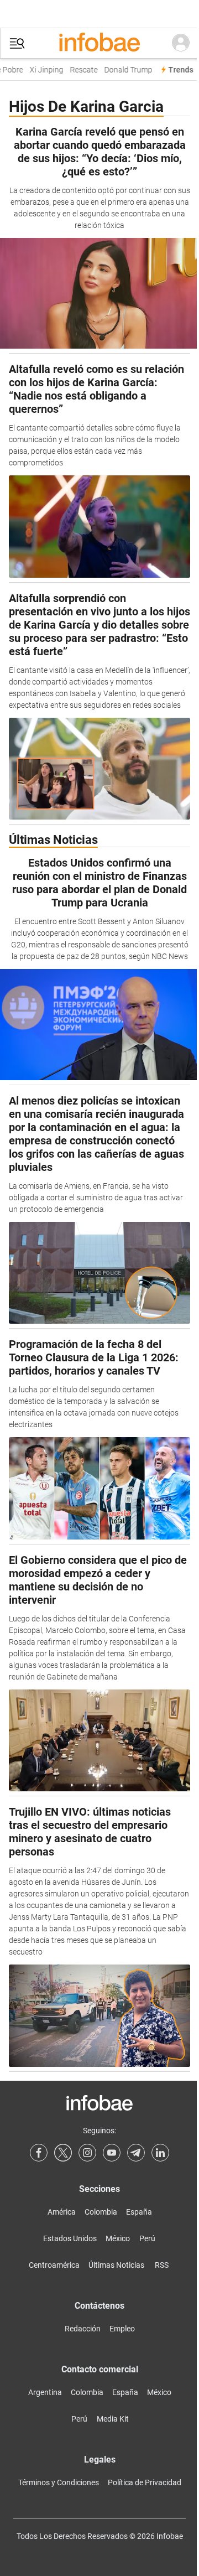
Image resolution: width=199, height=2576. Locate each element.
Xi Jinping (42, 70)
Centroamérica (54, 2265)
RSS (162, 2265)
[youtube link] (112, 2153)
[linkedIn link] (160, 2153)
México (118, 2238)
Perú (147, 2238)
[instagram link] (87, 2153)
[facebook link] (39, 2153)
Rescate (80, 70)
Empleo (122, 2329)
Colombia (101, 2212)
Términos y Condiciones (59, 2482)
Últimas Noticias (116, 2265)
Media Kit (113, 2419)
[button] (17, 43)
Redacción (83, 2329)
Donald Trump (124, 70)
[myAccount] (181, 43)
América (62, 2212)
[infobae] (99, 43)
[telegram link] (136, 2153)
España (139, 2212)
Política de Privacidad (145, 2482)
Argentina (45, 2392)
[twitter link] (63, 2153)
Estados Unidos (70, 2238)
